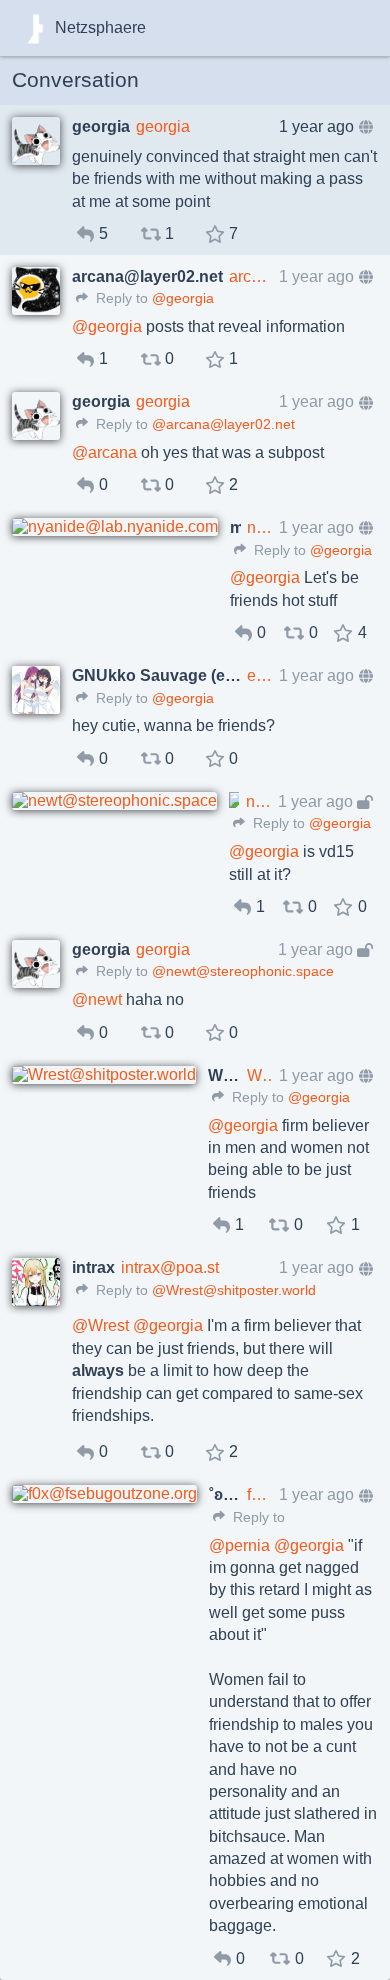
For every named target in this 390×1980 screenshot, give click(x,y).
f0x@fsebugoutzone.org (260, 1494)
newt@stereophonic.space (259, 801)
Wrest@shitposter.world (260, 1075)
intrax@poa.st (170, 1267)
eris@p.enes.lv (260, 675)
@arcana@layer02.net (223, 424)
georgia (163, 126)
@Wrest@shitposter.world (234, 1290)
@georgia (183, 298)
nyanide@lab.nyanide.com (260, 527)
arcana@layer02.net (251, 276)
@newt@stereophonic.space (243, 971)
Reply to (120, 298)
